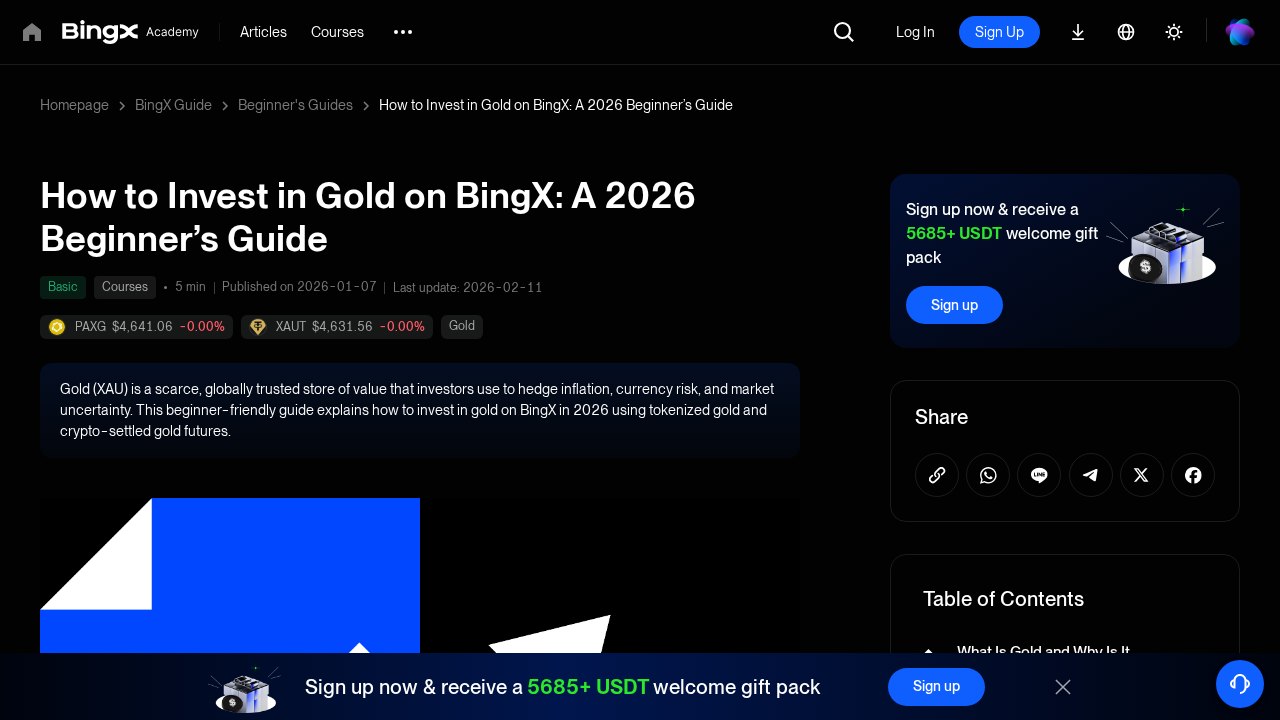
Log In (915, 32)
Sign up (954, 305)
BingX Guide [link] (173, 105)
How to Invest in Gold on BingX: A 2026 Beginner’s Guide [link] (556, 105)
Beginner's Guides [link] (295, 105)
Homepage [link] (74, 105)
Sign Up (999, 32)
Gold (462, 326)
